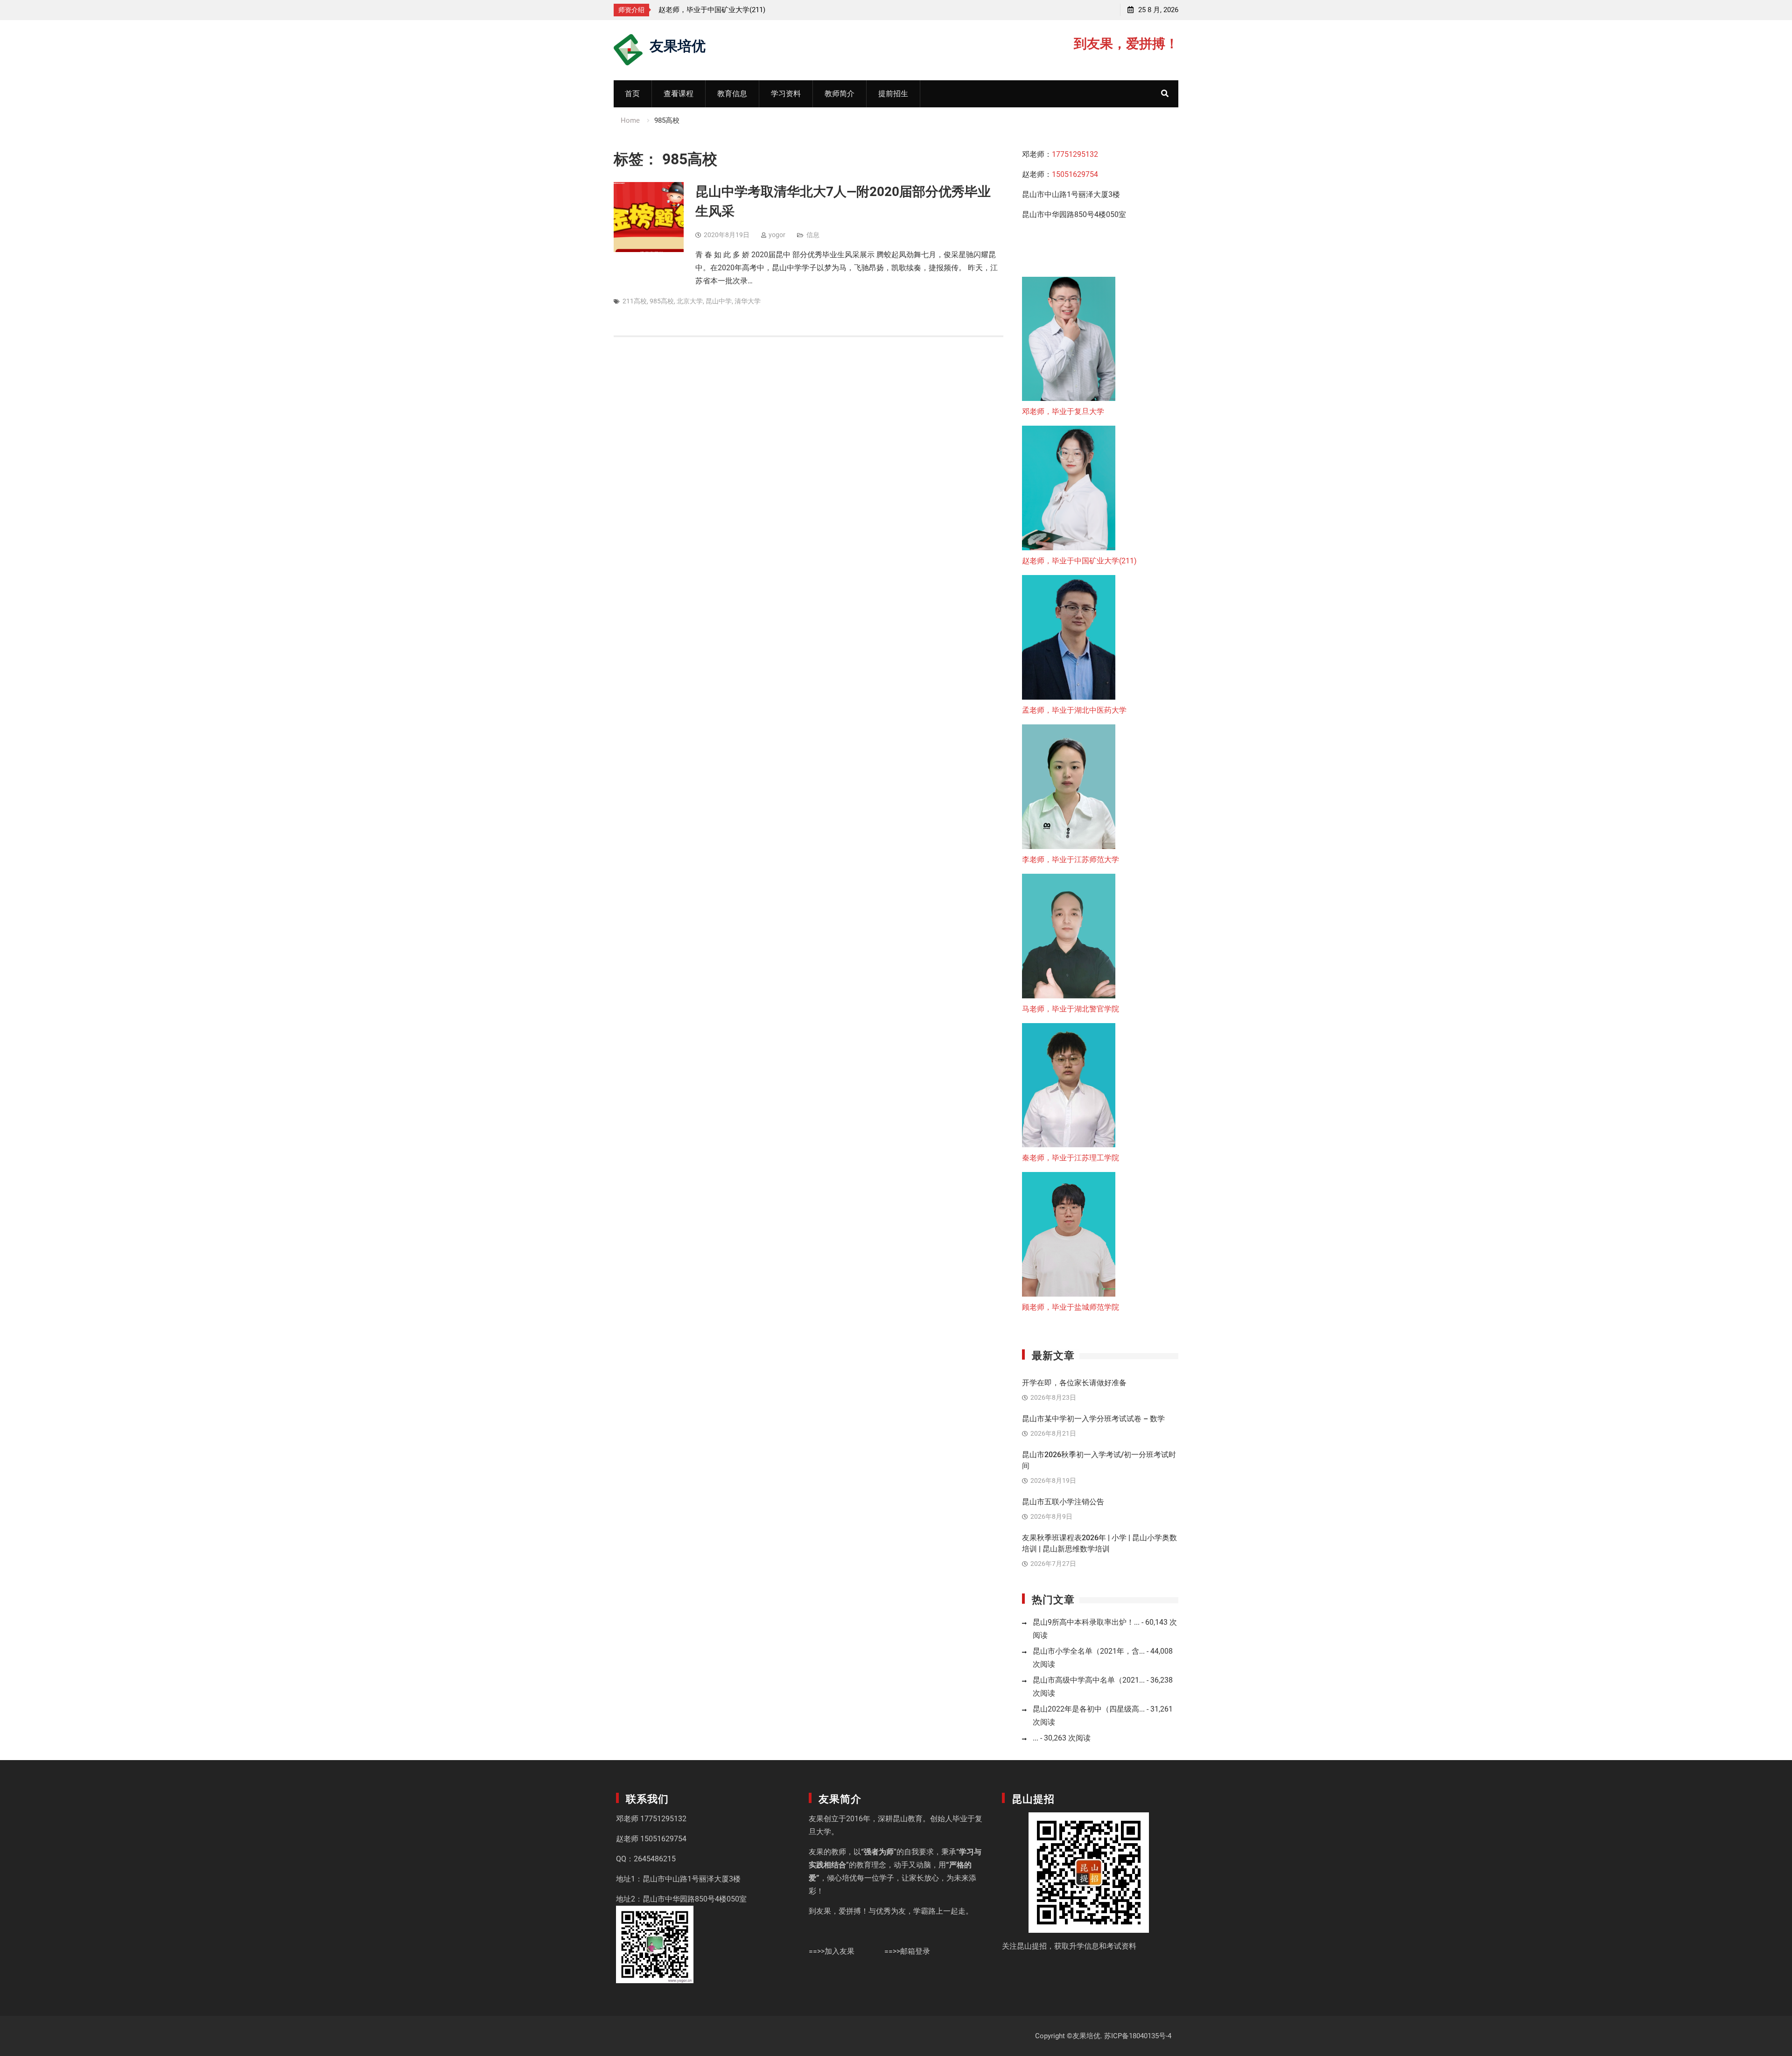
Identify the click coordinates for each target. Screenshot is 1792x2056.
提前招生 (893, 94)
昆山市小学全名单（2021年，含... (1089, 1651)
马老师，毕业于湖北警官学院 (1071, 1009)
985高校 (662, 301)
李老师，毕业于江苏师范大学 (1071, 860)
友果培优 (678, 45)
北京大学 (690, 301)
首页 (632, 94)
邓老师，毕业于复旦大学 (1063, 411)
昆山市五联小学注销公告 (1063, 1502)
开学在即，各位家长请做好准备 (1074, 1383)
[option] (742, 10)
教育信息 (732, 94)
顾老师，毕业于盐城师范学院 (1071, 1307)
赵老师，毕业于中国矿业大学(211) (712, 10)
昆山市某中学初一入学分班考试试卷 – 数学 (1093, 1419)
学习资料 (786, 94)
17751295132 (1075, 154)
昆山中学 (719, 301)
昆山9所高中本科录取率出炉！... (1086, 1622)
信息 (813, 235)
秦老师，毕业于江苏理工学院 (1071, 1158)
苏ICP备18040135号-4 (1138, 2036)
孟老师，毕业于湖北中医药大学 (1074, 710)
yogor (777, 235)
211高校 (635, 301)
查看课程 (679, 94)
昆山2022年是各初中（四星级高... (1089, 1709)
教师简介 (840, 94)
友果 (816, 1819)
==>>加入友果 (832, 1951)
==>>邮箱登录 (907, 1951)
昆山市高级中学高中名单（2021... (1089, 1680)
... (1036, 1738)
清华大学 (748, 301)
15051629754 (1075, 174)
